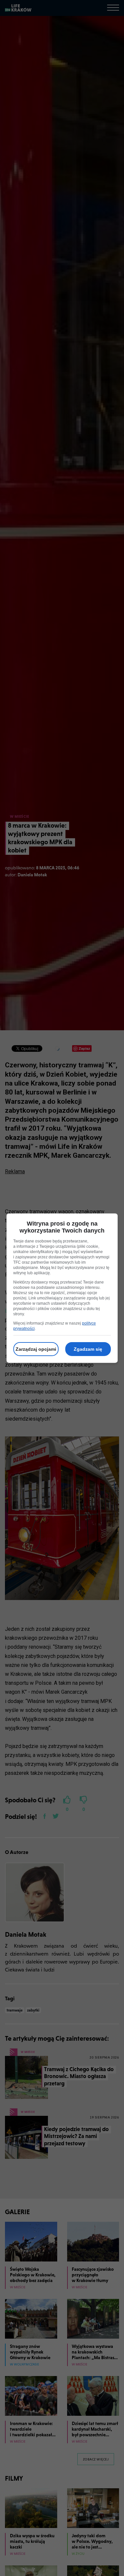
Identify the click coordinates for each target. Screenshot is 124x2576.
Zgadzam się (88, 1349)
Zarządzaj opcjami (36, 1349)
